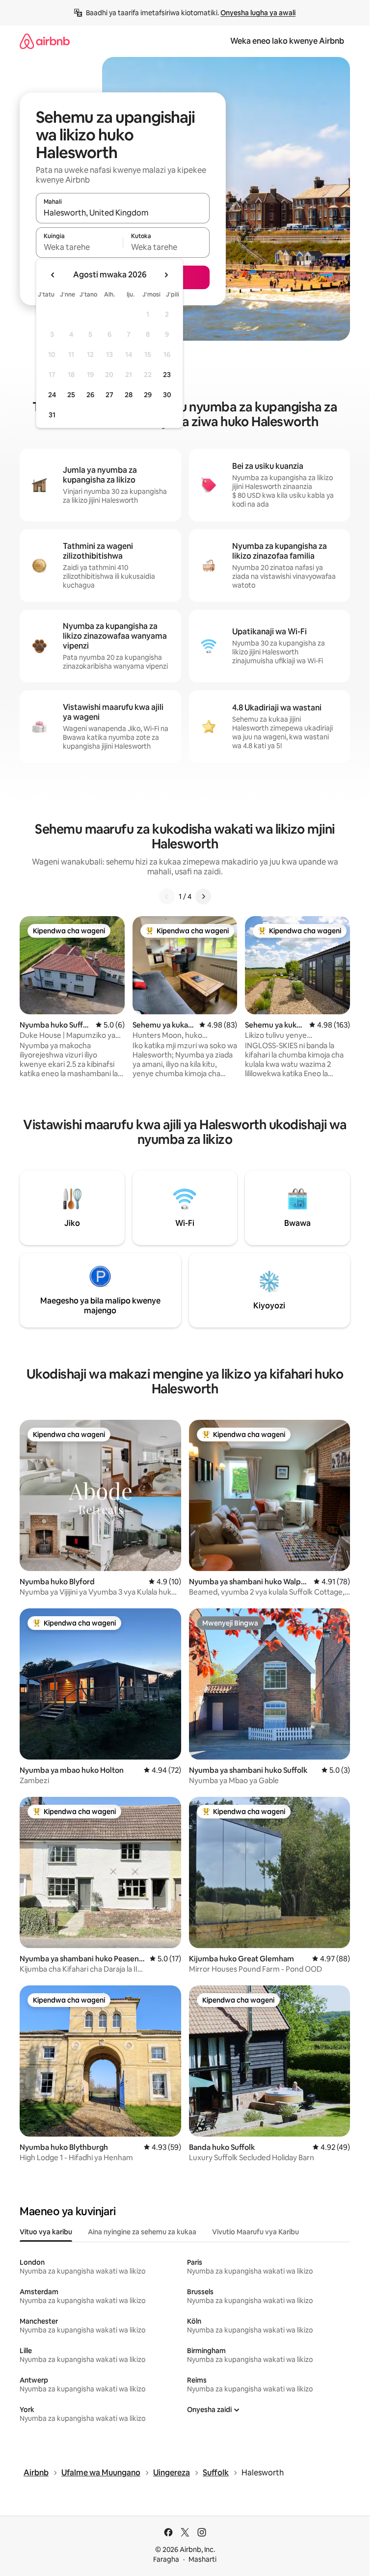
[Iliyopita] (167, 896)
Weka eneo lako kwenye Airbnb (287, 41)
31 (52, 415)
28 (129, 395)
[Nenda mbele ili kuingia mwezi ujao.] (166, 275)
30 (167, 395)
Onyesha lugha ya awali (258, 13)
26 (90, 395)
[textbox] (79, 247)
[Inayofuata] (203, 896)
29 (148, 395)
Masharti (202, 2559)
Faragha (166, 2559)
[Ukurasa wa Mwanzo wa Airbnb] (45, 41)
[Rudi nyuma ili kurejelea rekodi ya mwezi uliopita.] (53, 275)
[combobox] (123, 213)
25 (71, 395)
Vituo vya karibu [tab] (46, 2232)
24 (52, 395)
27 (109, 395)
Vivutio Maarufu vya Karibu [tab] (256, 2232)
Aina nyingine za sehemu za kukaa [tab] (142, 2232)
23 (167, 375)
